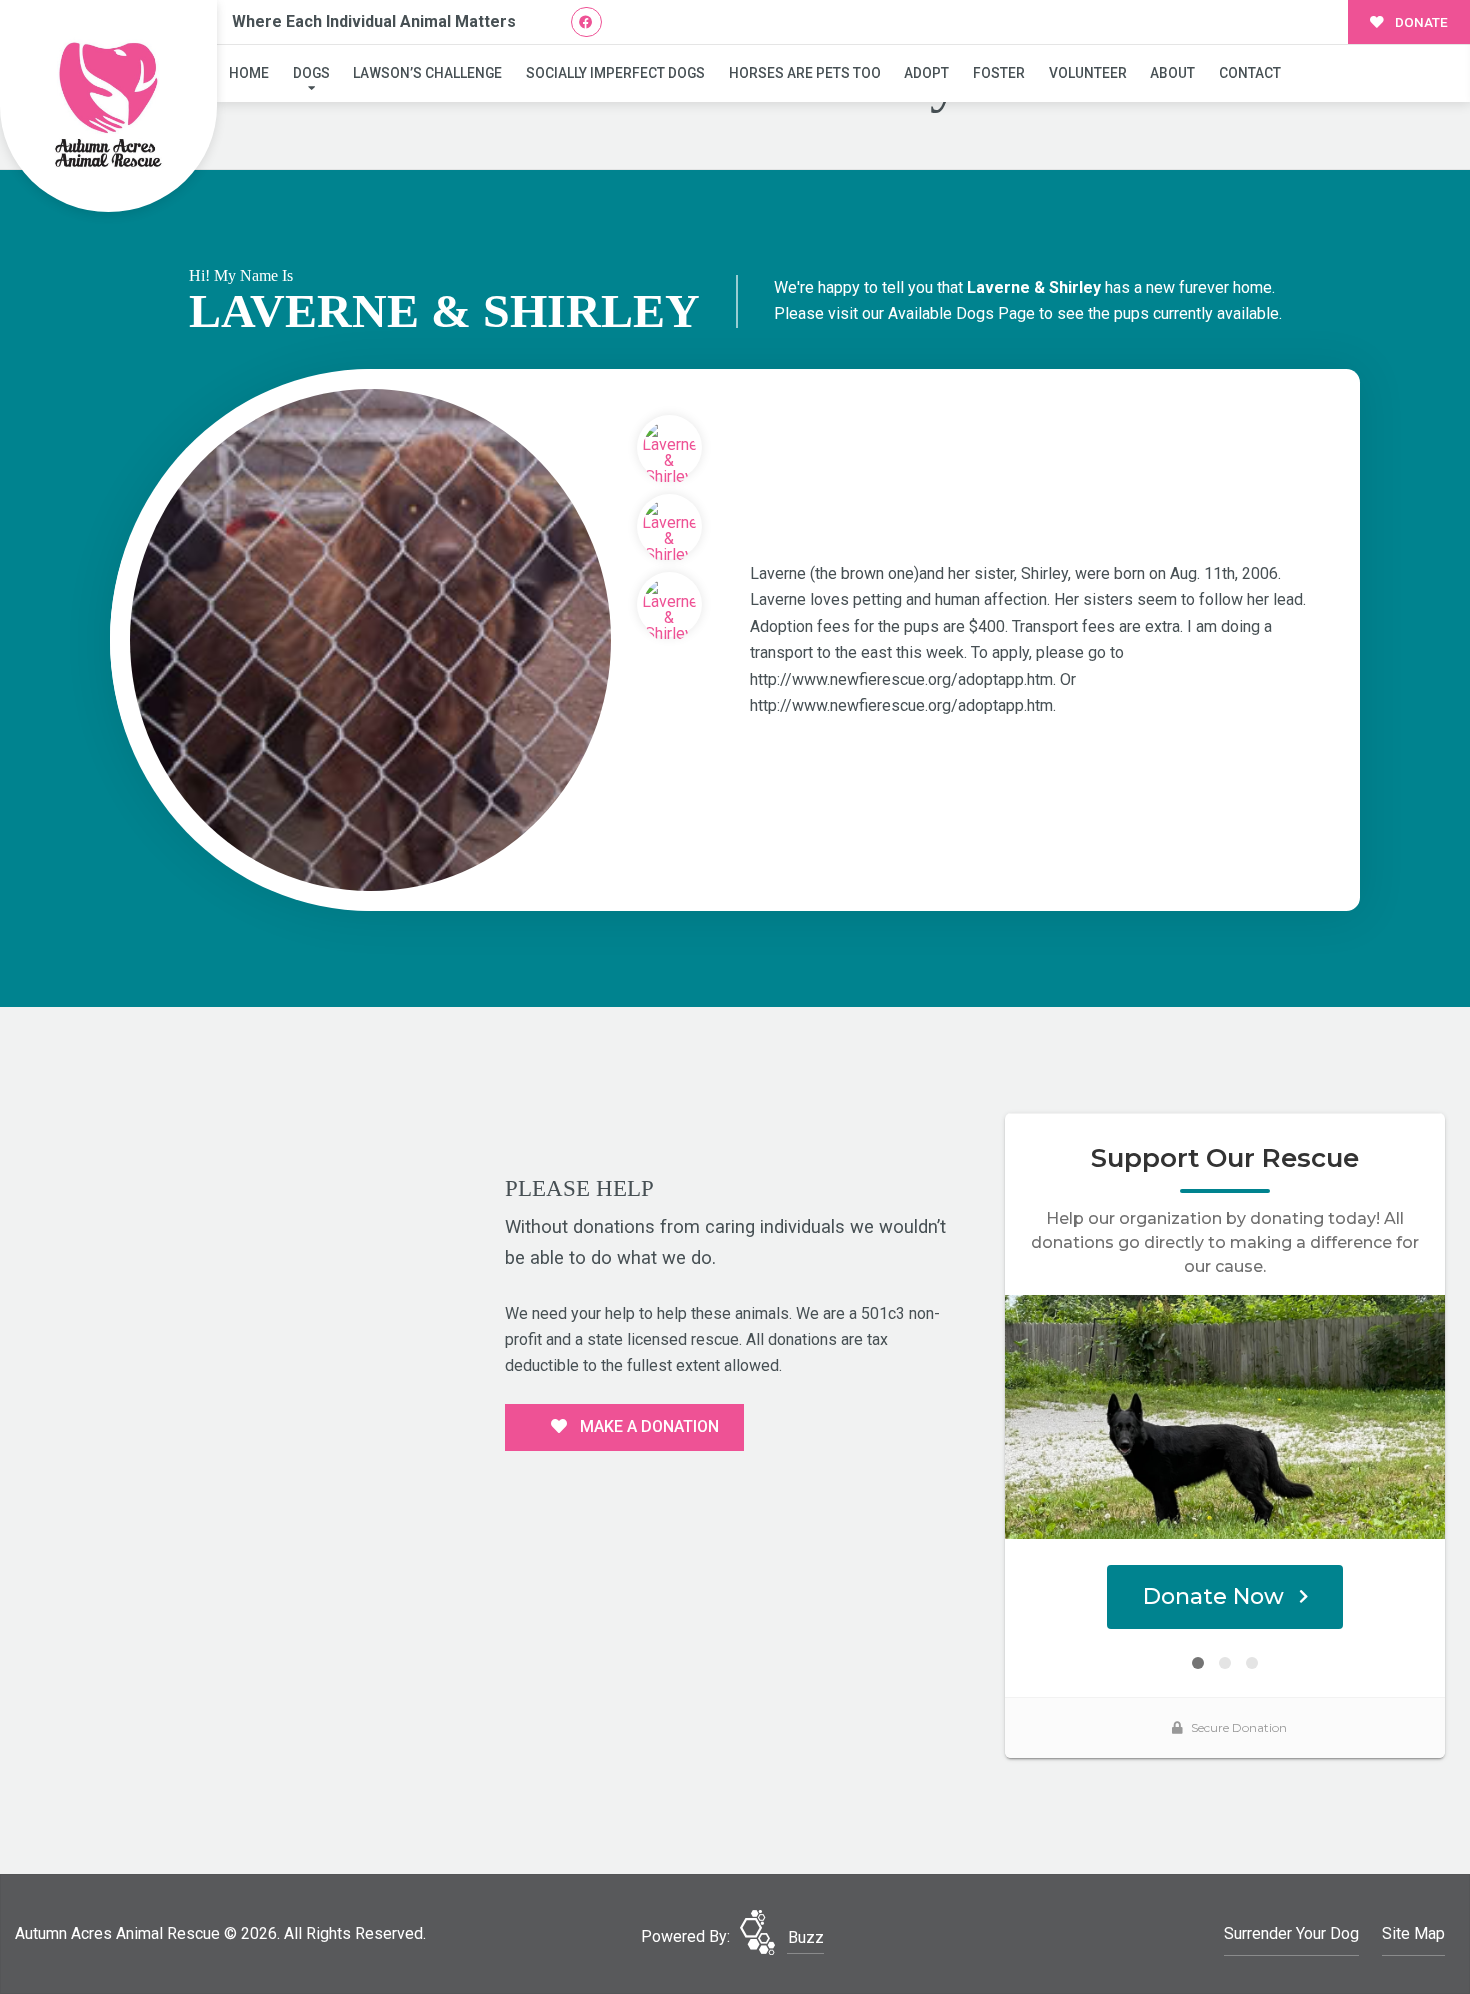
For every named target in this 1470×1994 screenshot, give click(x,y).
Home (249, 73)
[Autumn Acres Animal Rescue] (109, 106)
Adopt (926, 73)
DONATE (1420, 22)
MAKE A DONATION (647, 1426)
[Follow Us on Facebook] (586, 22)
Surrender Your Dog (1291, 1933)
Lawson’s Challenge (427, 73)
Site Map (1413, 1933)
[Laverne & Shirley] (370, 640)
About (1172, 73)
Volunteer (1088, 73)
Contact (1250, 73)
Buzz (806, 1937)
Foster (999, 73)
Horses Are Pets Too (805, 73)
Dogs (311, 73)
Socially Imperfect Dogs (615, 73)
